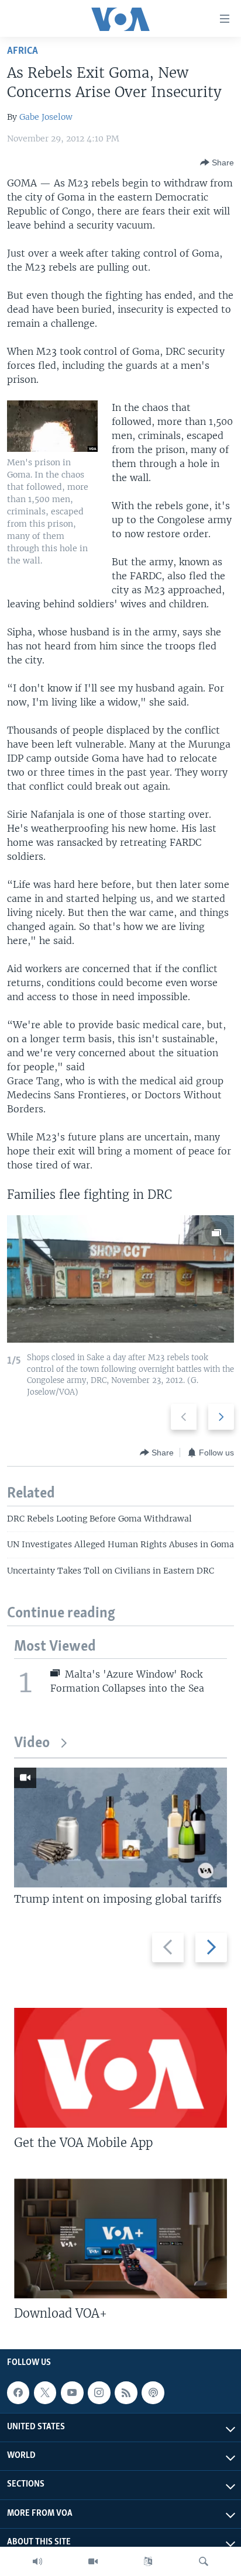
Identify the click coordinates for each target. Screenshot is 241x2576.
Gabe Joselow (46, 117)
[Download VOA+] (120, 2238)
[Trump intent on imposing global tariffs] (120, 1828)
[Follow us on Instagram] (99, 2392)
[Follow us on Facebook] (18, 2392)
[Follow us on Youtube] (72, 2392)
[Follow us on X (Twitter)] (45, 2392)
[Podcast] (153, 2392)
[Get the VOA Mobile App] (120, 2068)
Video (32, 1743)
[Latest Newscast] (37, 2561)
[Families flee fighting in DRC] (120, 1279)
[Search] (204, 2561)
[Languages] (148, 2561)
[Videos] (93, 2561)
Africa (23, 51)
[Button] (217, 162)
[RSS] (126, 2392)
